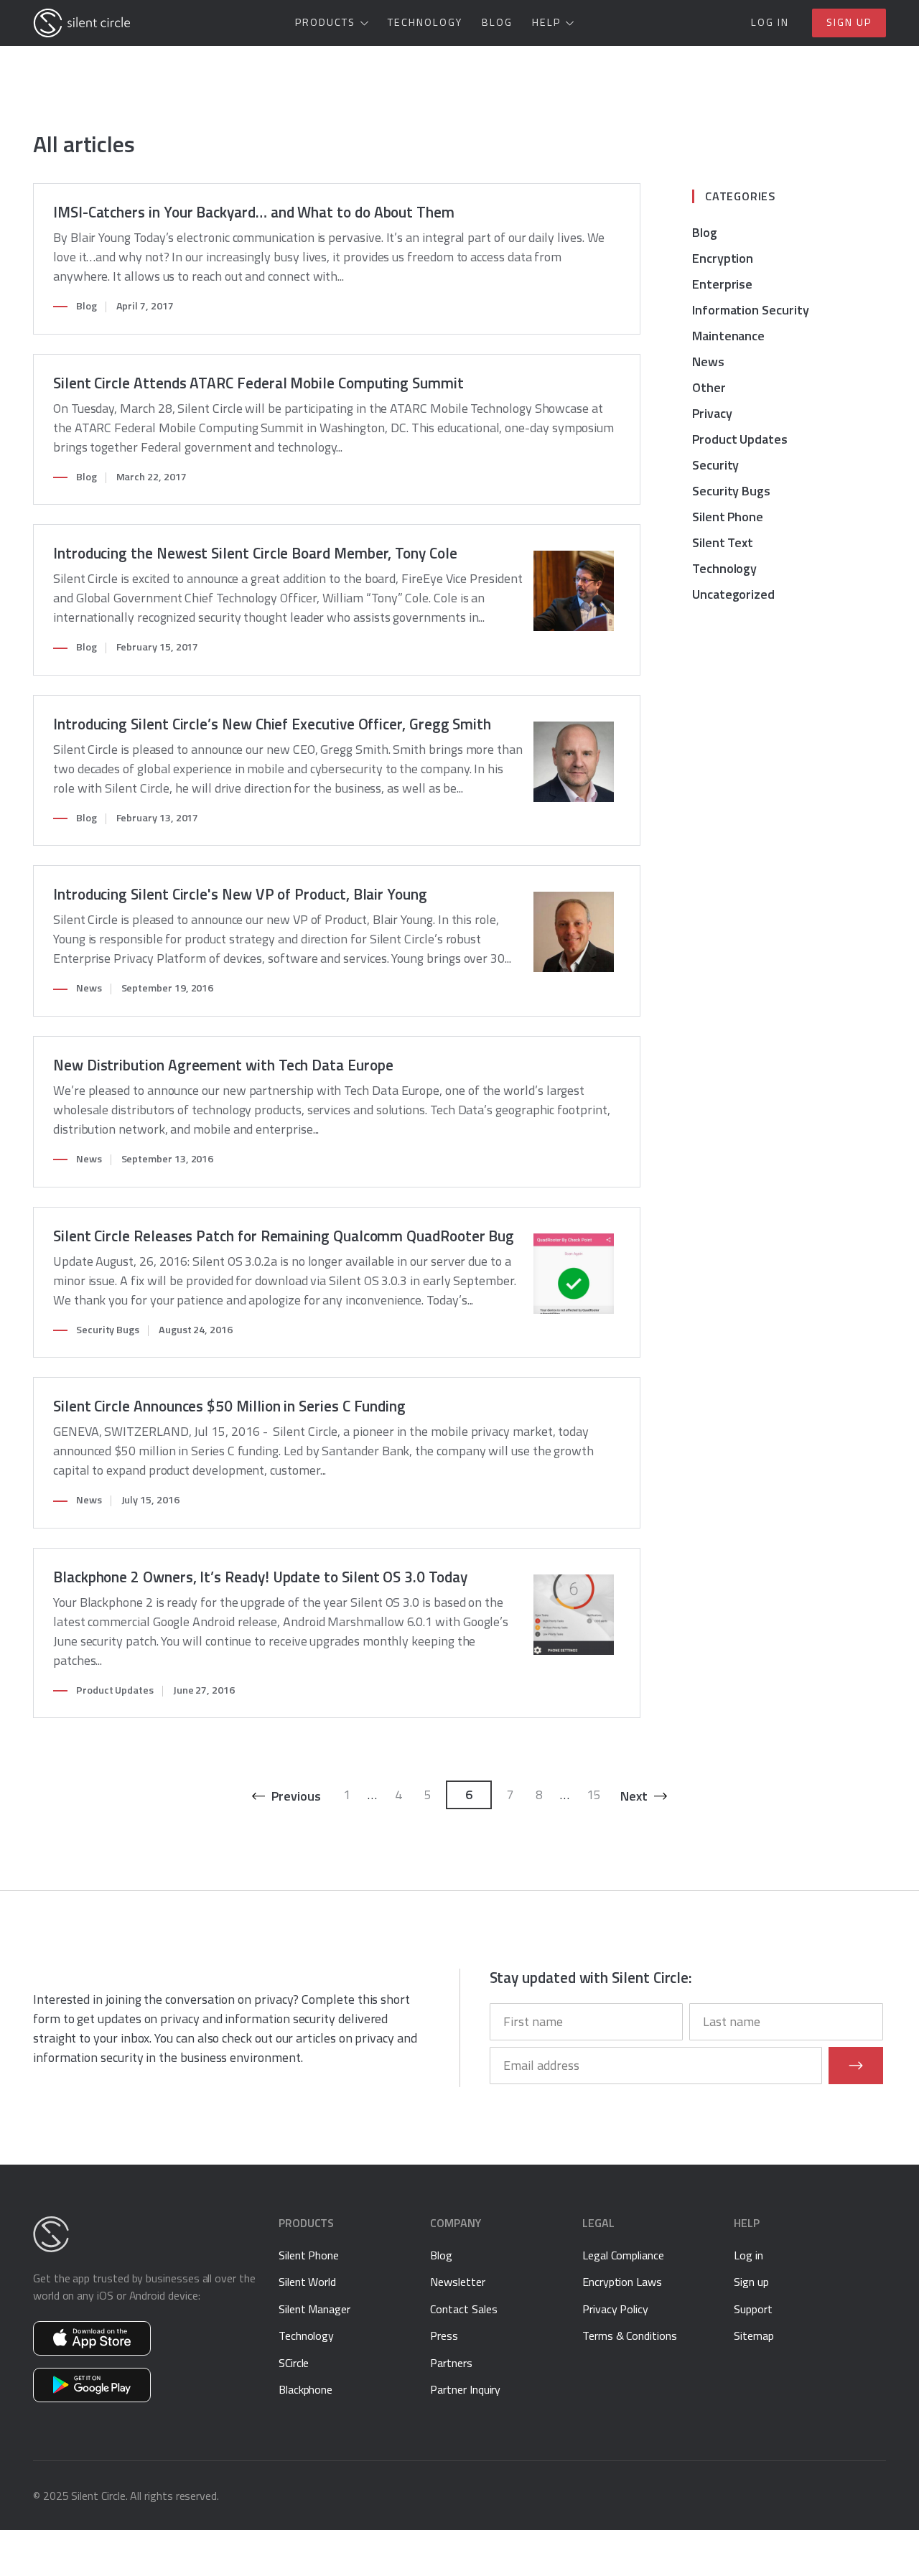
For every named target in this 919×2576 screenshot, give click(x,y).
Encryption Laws (622, 2282)
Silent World (307, 2282)
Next (634, 1796)
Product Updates (115, 1690)
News (89, 988)
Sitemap (754, 2335)
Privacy (712, 413)
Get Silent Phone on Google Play (92, 2385)
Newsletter (457, 2282)
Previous (296, 1796)
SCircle (294, 2363)
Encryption (723, 258)
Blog (497, 22)
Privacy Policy (615, 2309)
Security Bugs (108, 1330)
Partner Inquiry (465, 2389)
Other (709, 387)
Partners (451, 2363)
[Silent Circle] (82, 23)
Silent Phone (728, 517)
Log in (770, 22)
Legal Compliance (623, 2255)
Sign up (849, 22)
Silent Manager (314, 2309)
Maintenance (728, 336)
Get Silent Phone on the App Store (92, 2338)
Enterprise (722, 284)
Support (753, 2309)
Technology (425, 22)
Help (546, 22)
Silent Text (723, 542)
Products (325, 22)
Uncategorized (733, 594)
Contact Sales (463, 2309)
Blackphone (305, 2389)
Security (715, 465)
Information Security (751, 310)
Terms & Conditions (630, 2335)
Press (444, 2335)
